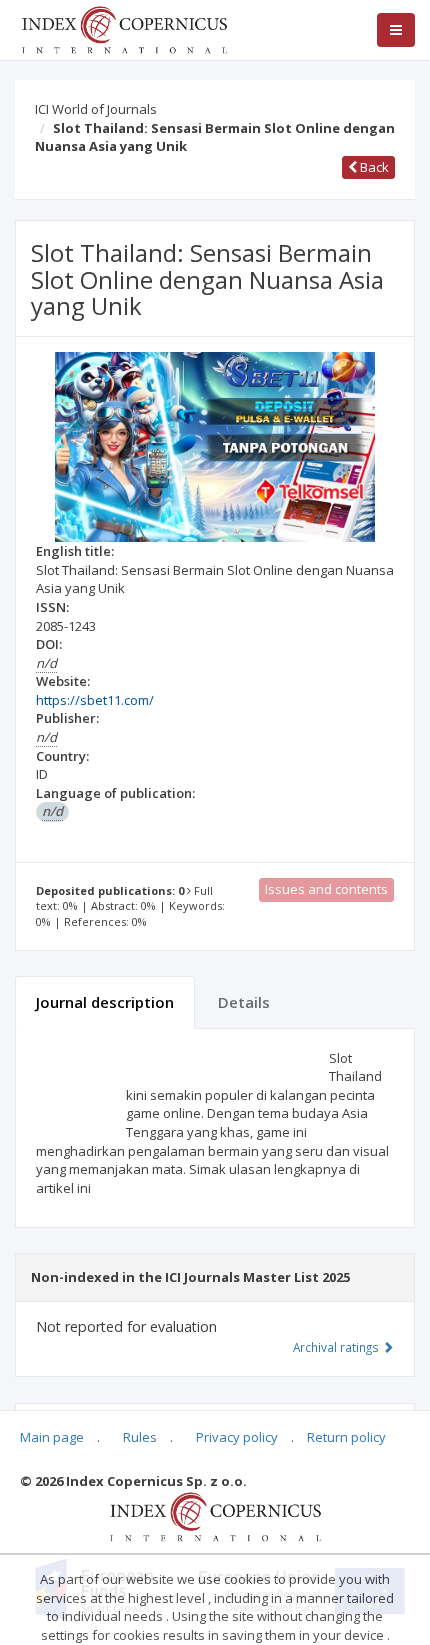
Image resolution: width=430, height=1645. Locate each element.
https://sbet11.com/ (95, 700)
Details (244, 1002)
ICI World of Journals (96, 109)
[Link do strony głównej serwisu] (124, 28)
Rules (140, 1437)
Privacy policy (237, 1437)
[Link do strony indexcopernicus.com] (215, 1515)
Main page (52, 1437)
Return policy (346, 1437)
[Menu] (396, 30)
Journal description (105, 1002)
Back (373, 167)
